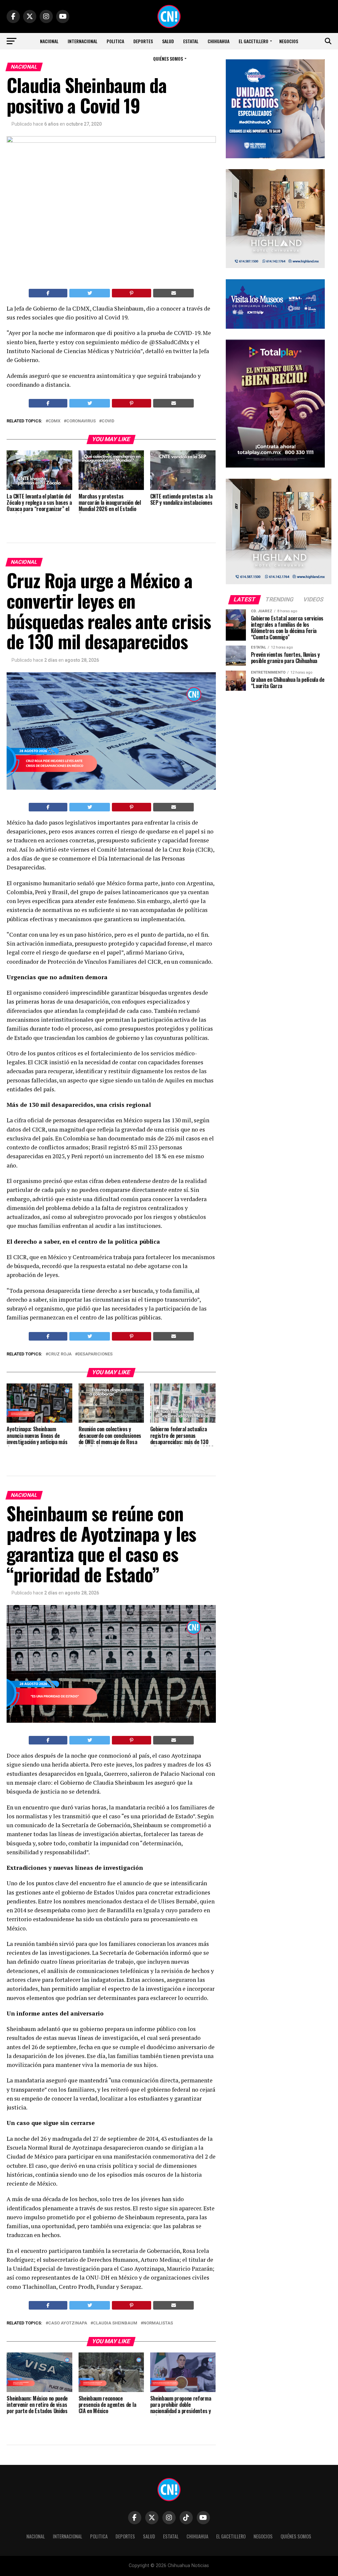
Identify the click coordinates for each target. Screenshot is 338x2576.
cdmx (54, 421)
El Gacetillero (253, 41)
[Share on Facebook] (48, 293)
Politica (115, 41)
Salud (168, 41)
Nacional (49, 41)
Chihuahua (219, 41)
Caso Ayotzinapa (68, 2323)
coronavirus (81, 421)
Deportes (143, 41)
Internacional (83, 41)
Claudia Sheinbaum (115, 2323)
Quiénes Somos (168, 59)
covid (108, 421)
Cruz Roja (60, 1354)
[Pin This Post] (132, 293)
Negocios (289, 41)
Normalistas (158, 2323)
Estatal (191, 41)
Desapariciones (95, 1354)
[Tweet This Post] (90, 293)
